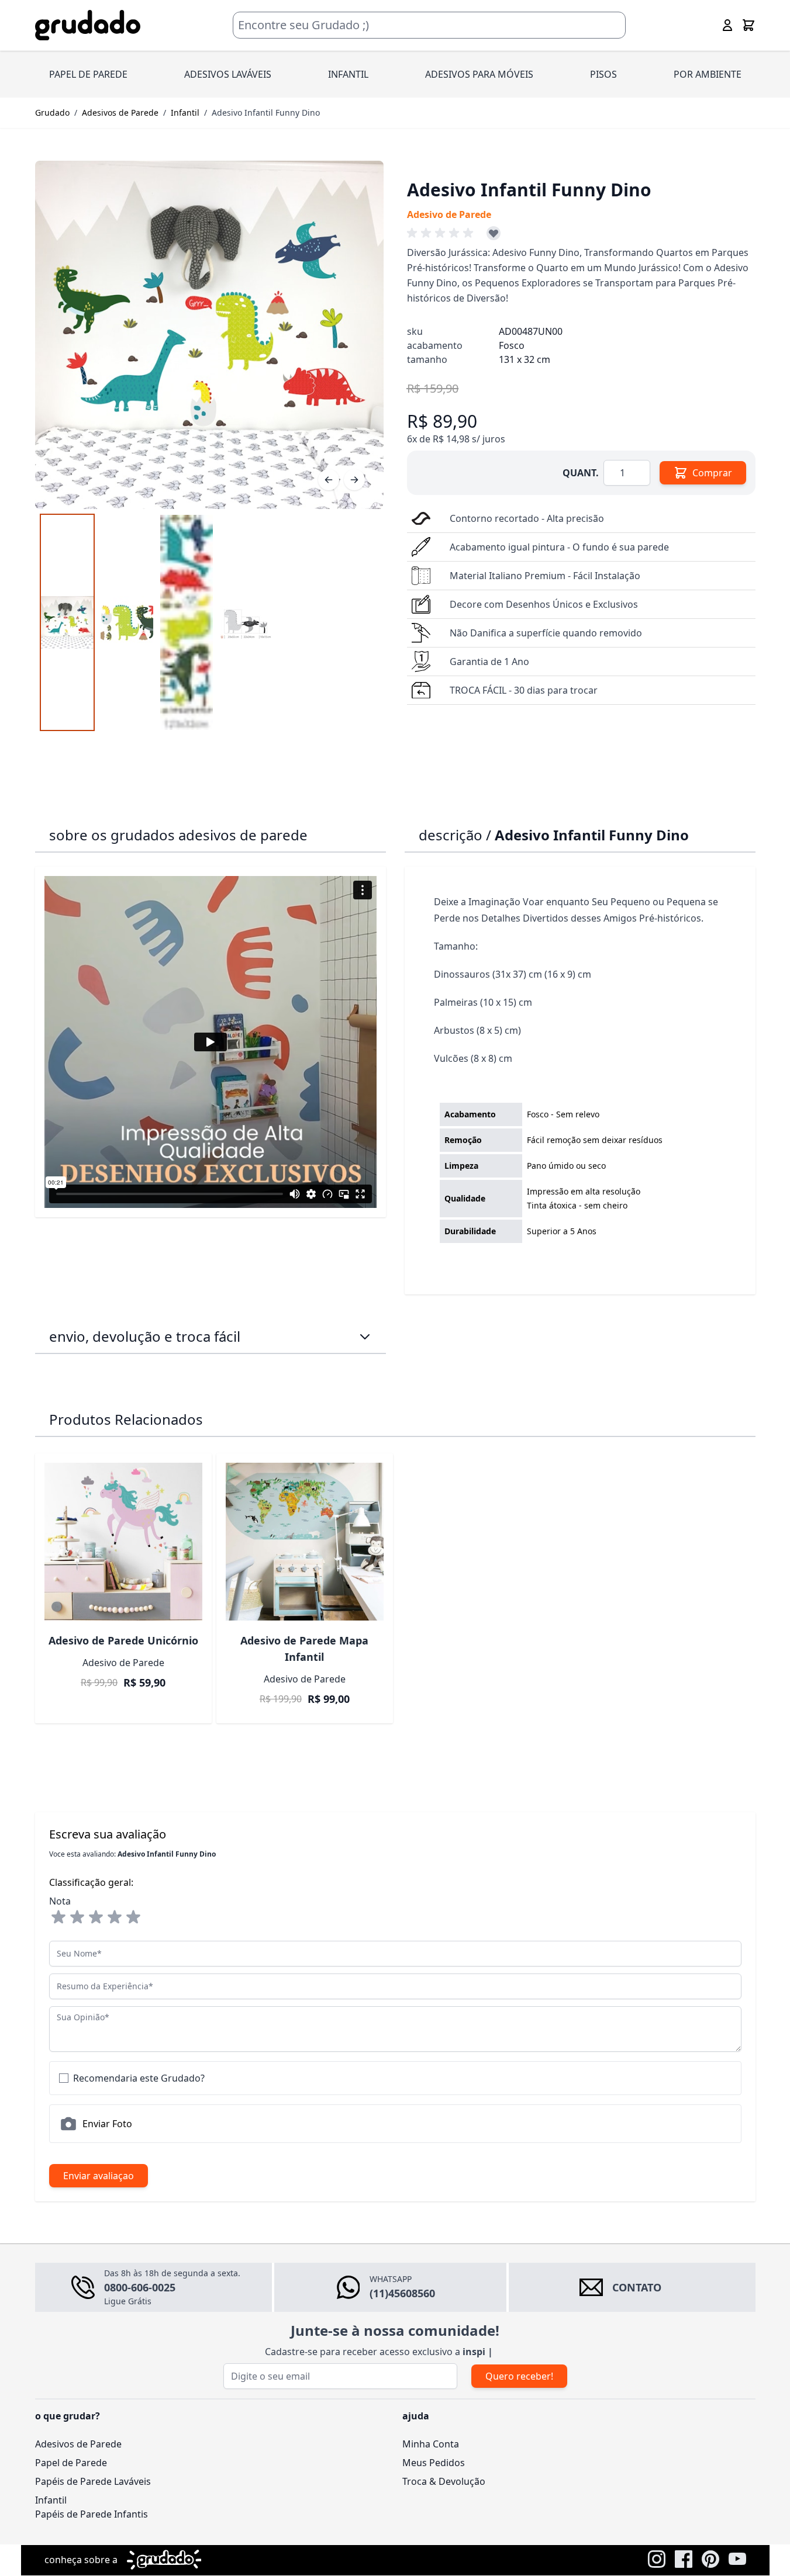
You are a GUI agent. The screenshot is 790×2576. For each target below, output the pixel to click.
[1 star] (58, 1917)
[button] (442, 233)
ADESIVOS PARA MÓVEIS (479, 74)
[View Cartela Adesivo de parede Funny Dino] (246, 622)
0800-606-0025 (140, 2287)
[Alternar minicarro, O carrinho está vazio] (748, 25)
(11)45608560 (402, 2293)
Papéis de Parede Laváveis (93, 2481)
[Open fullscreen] (209, 335)
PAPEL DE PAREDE (88, 74)
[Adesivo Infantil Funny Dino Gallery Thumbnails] (157, 622)
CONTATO (637, 2287)
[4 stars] (115, 1917)
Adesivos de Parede (120, 112)
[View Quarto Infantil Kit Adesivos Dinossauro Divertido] (127, 622)
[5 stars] (133, 1917)
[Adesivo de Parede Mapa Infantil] (305, 1542)
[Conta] (727, 25)
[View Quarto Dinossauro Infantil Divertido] (67, 622)
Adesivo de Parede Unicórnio (123, 1640)
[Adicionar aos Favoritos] (494, 233)
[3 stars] (96, 1917)
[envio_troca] (365, 1337)
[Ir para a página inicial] (88, 25)
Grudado (52, 112)
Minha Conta (431, 2444)
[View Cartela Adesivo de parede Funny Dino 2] (187, 622)
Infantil (185, 112)
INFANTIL (348, 74)
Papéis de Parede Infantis (92, 2514)
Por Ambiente (708, 74)
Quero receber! (519, 2376)
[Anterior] (329, 480)
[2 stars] (77, 1917)
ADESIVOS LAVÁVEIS (228, 74)
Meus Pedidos (434, 2463)
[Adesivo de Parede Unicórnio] (123, 1542)
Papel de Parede (71, 2463)
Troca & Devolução (444, 2481)
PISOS (603, 74)
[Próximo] (354, 480)
